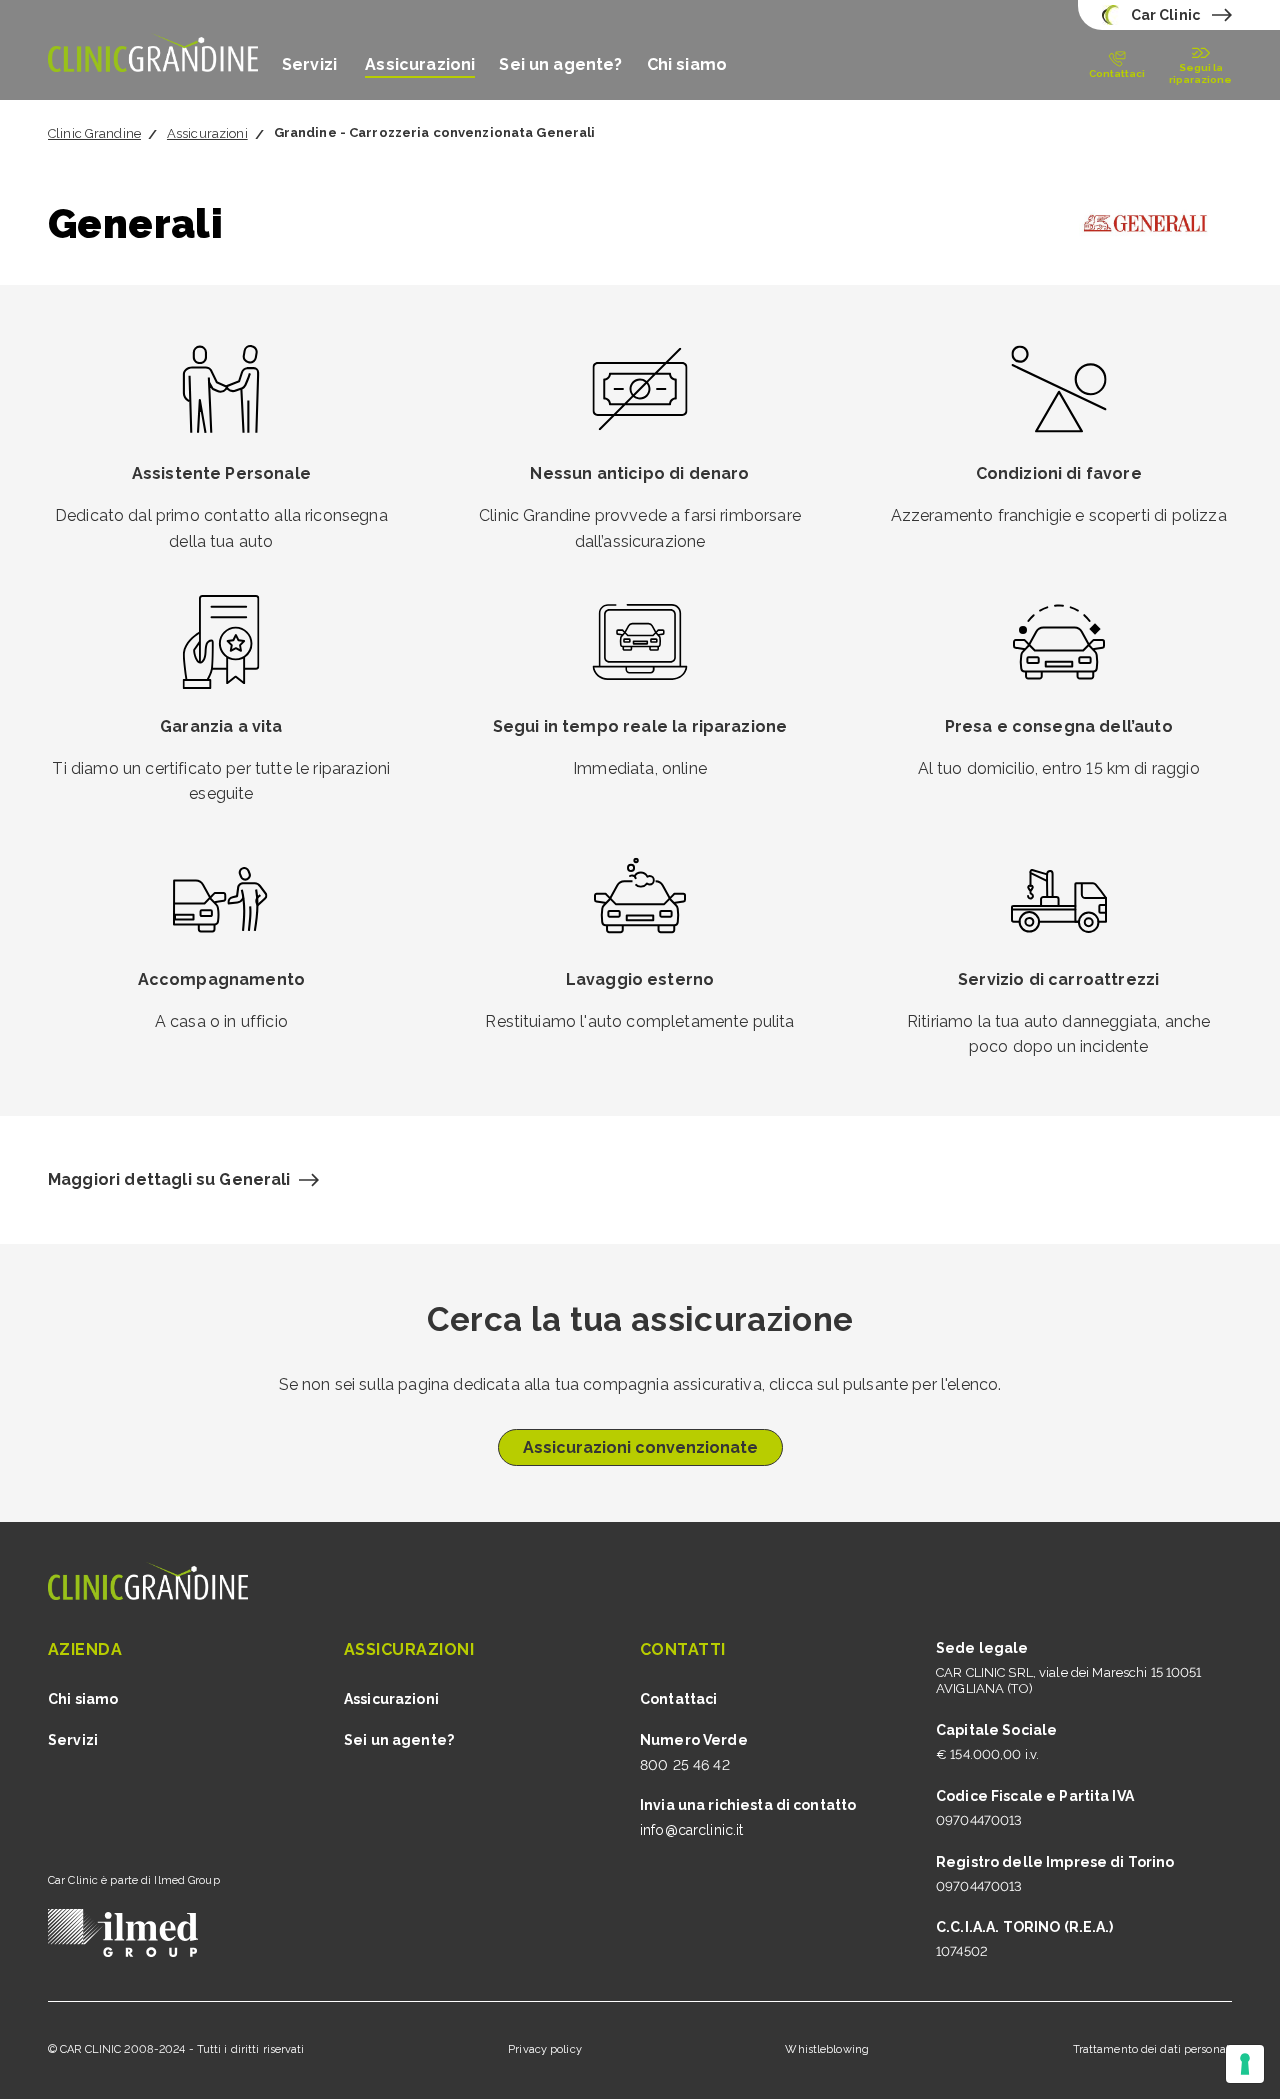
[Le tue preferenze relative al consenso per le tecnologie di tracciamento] (1245, 2064)
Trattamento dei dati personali (1152, 2049)
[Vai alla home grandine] (153, 50)
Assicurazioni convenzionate (640, 1447)
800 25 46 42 (685, 1765)
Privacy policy (545, 2049)
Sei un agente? (560, 64)
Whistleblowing (827, 2049)
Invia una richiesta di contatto (748, 1805)
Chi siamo (687, 64)
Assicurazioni (420, 64)
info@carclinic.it (691, 1830)
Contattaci (678, 1699)
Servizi (311, 64)
